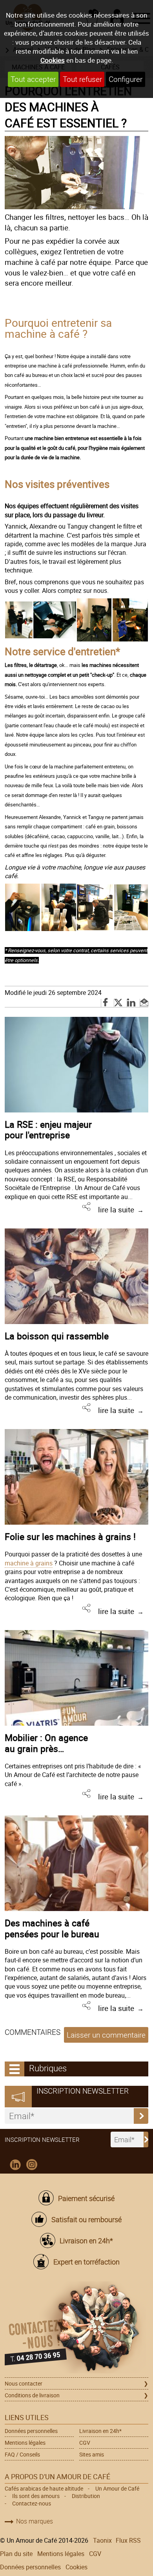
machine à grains (29, 1563)
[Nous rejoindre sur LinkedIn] (15, 2165)
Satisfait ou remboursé (86, 2219)
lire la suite (116, 1210)
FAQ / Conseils (22, 2454)
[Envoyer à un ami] (144, 1003)
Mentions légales (25, 2443)
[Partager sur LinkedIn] (132, 1003)
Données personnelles (31, 2431)
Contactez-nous (32, 2503)
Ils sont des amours (36, 2496)
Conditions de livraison (32, 2395)
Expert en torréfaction (86, 2262)
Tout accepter (33, 79)
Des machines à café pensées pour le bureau (52, 1928)
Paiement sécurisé (86, 2198)
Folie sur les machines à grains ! (70, 1536)
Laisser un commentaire (106, 2035)
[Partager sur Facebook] (106, 1003)
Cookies (53, 60)
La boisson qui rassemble (57, 1336)
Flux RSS (128, 2540)
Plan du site (16, 2554)
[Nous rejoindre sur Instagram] (32, 2165)
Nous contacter (24, 2383)
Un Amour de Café (117, 2488)
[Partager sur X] (119, 1003)
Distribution (86, 2496)
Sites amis (92, 2454)
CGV (85, 2443)
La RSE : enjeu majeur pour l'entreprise (48, 1130)
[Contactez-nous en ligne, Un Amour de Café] (76, 2329)
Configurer (126, 79)
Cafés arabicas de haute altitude (44, 2488)
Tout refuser (82, 79)
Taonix (102, 2540)
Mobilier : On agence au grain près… (46, 1743)
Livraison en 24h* (86, 2241)
